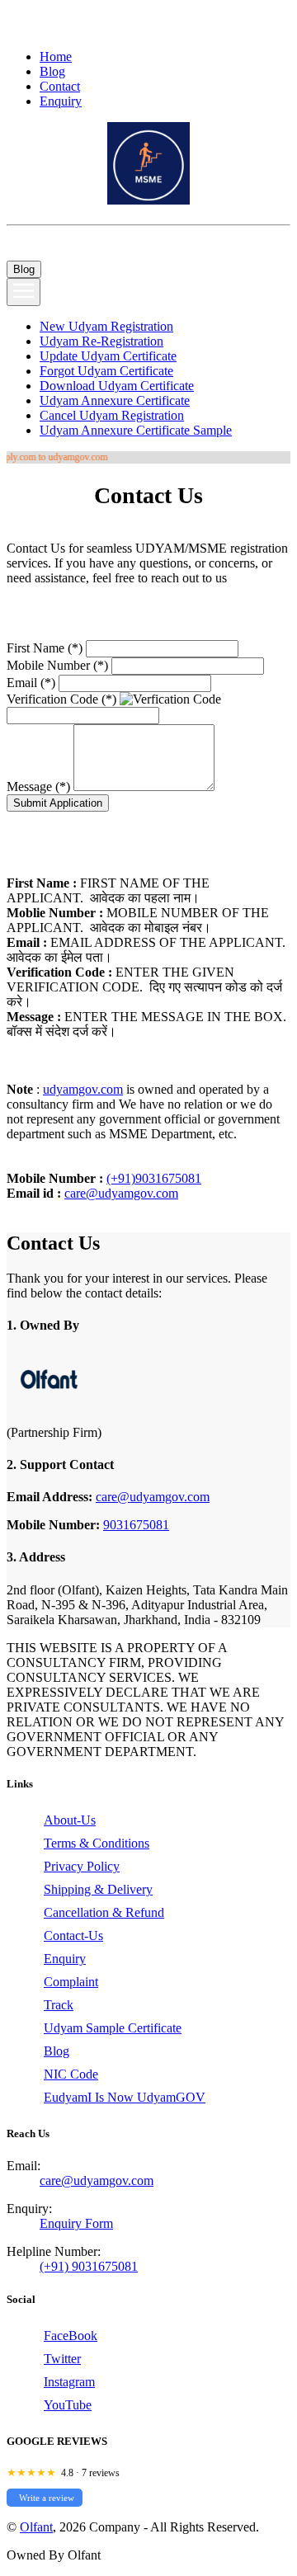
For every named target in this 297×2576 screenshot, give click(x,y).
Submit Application (58, 803)
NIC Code (71, 2074)
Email (31, 683)
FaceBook (71, 2336)
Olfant (36, 2527)
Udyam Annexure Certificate (115, 400)
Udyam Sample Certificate (113, 2028)
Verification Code (61, 699)
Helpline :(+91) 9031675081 (81, 14)
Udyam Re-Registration (101, 341)
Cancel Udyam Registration (112, 415)
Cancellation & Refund (104, 1912)
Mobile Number (57, 665)
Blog (52, 71)
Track (59, 2005)
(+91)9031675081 (154, 1178)
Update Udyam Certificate (108, 356)
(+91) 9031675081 (89, 2266)
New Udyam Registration (106, 326)
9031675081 (136, 1525)
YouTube (68, 2405)
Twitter (62, 2359)
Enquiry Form (76, 2223)
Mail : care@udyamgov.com (97, 21)
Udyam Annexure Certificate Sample (136, 430)
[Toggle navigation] (24, 292)
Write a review (47, 2498)
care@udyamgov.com (121, 1193)
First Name (45, 648)
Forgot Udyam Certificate (106, 371)
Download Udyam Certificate (117, 386)
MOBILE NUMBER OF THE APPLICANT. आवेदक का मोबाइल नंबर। (138, 920)
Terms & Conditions (97, 1843)
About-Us (70, 1820)
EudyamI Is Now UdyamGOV (125, 2097)
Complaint (71, 1982)
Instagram (69, 2382)
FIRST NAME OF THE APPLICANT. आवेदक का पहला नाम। (108, 890)
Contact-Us (73, 1936)
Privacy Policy (82, 1866)
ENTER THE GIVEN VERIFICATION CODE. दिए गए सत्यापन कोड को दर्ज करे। (144, 987)
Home (56, 57)
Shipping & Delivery (98, 1889)
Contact (60, 86)
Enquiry (61, 101)
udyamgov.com (83, 1089)
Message (38, 786)
